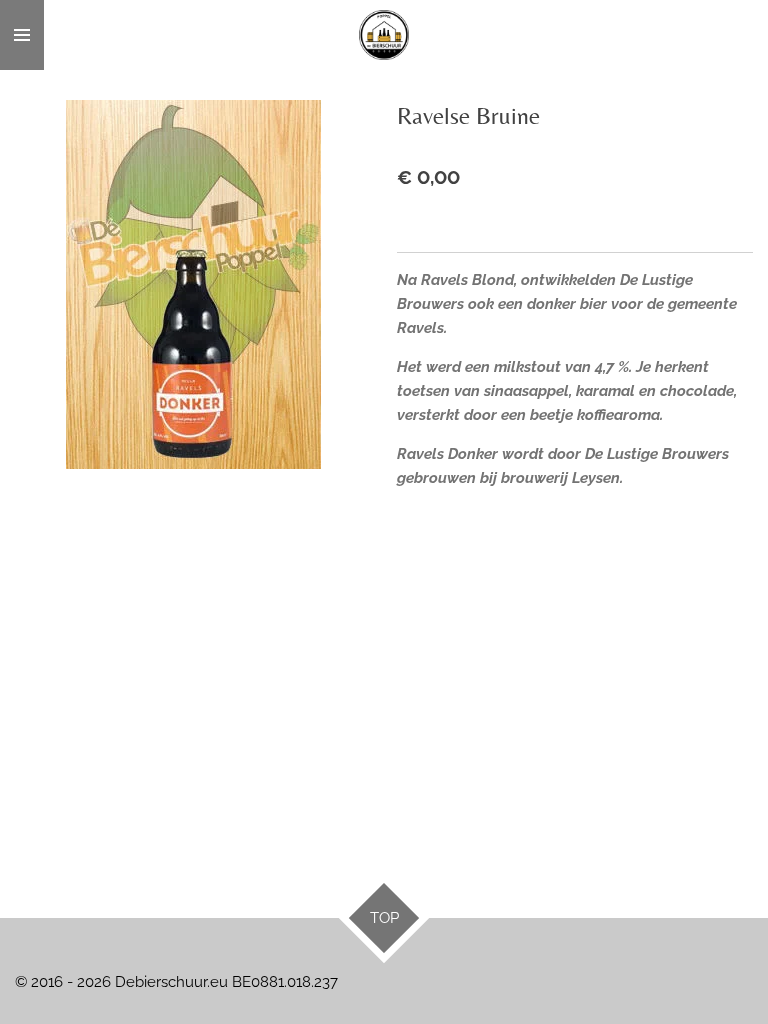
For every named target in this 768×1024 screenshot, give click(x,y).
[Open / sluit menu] (22, 35)
